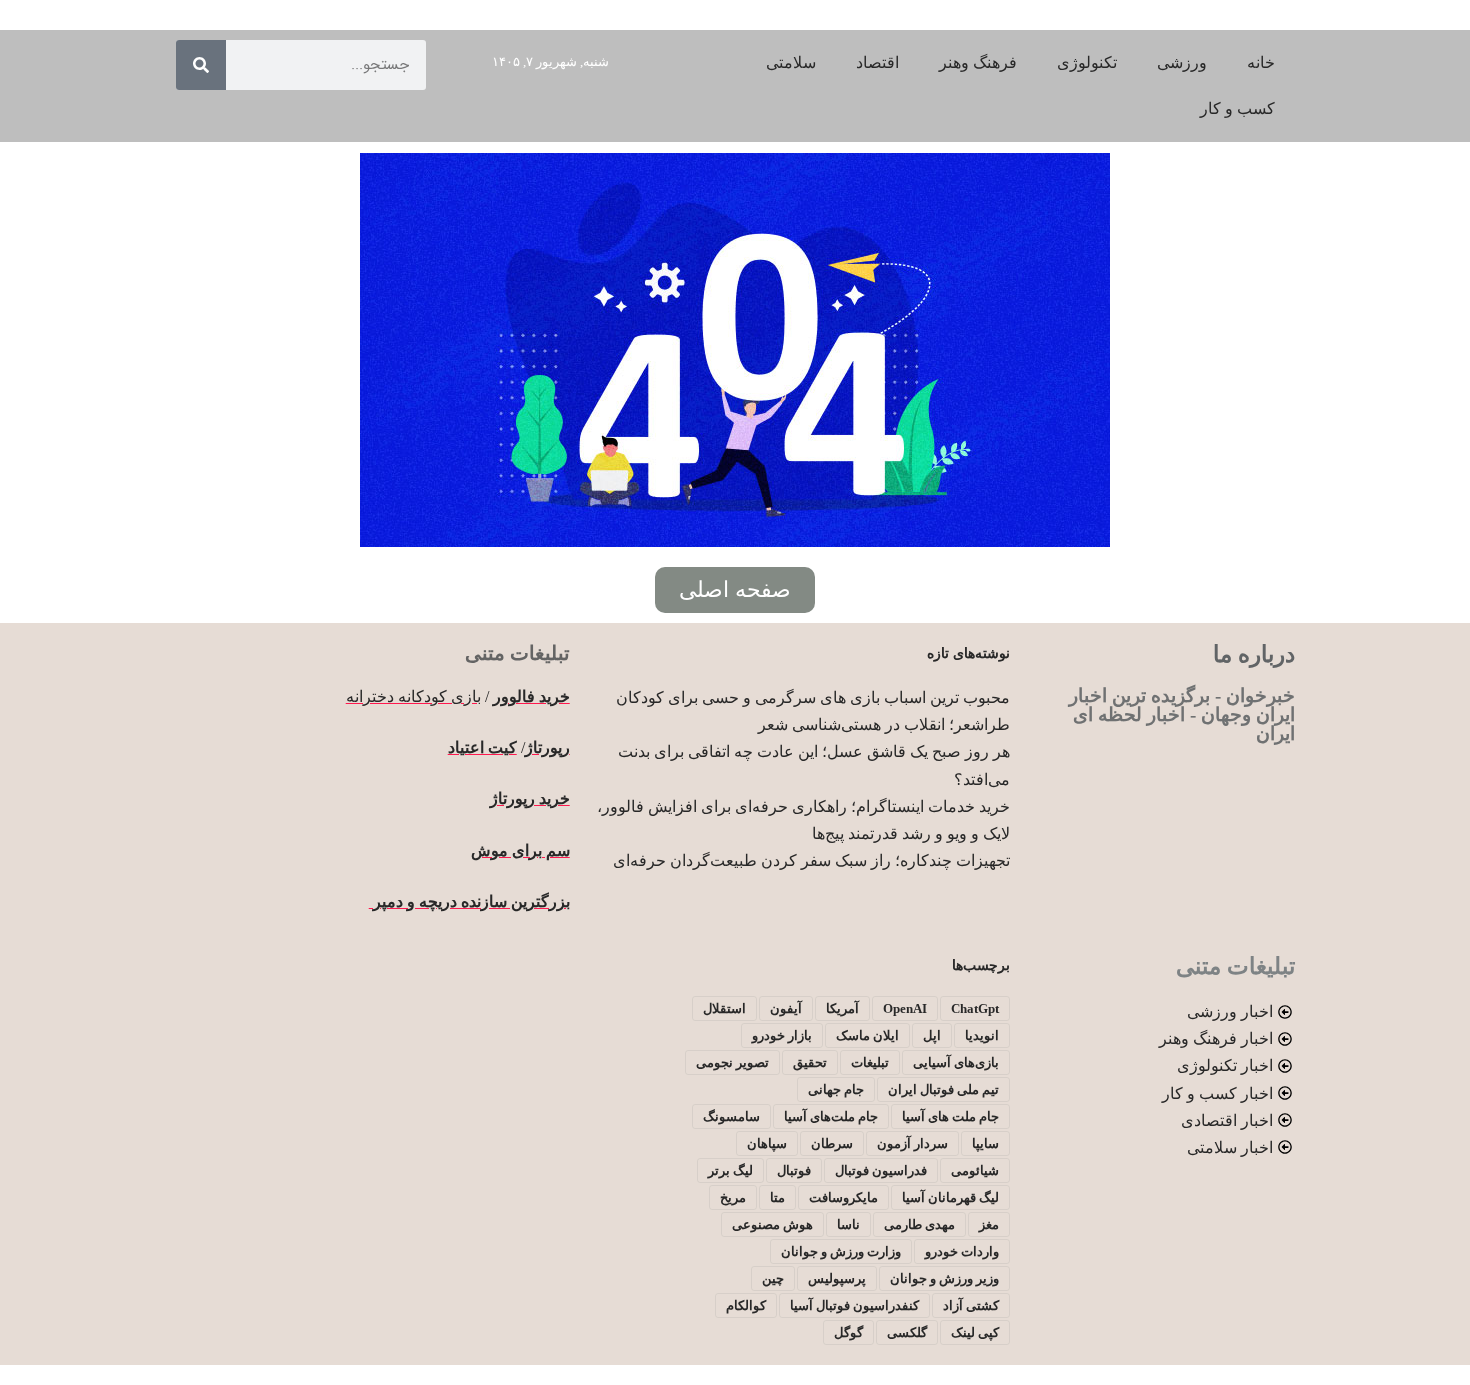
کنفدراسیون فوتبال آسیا (854, 1305)
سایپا (985, 1143)
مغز (989, 1224)
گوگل (848, 1332)
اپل (932, 1035)
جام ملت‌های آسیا (831, 1116)
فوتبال (794, 1170)
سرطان (832, 1143)
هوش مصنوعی (772, 1224)
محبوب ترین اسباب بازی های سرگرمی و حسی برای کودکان (813, 697)
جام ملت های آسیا (950, 1116)
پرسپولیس (837, 1278)
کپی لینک (975, 1332)
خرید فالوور (531, 696)
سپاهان (767, 1143)
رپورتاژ (547, 747)
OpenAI (905, 1008)
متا (777, 1197)
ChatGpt (975, 1008)
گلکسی (907, 1332)
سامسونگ (731, 1116)
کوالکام (746, 1305)
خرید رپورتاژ (530, 798)
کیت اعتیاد (482, 747)
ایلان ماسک (867, 1035)
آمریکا (842, 1008)
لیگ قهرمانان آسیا (950, 1197)
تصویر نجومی (732, 1062)
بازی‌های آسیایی (956, 1062)
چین (773, 1278)
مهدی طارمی (919, 1224)
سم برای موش (520, 850)
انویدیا (982, 1035)
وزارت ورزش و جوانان (841, 1251)
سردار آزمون (912, 1143)
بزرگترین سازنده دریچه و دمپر (469, 901)
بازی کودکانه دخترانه (413, 696)
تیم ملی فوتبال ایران (943, 1089)
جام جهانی (836, 1089)
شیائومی (975, 1170)
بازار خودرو (782, 1035)
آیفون (786, 1008)
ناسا (848, 1224)
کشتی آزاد (971, 1305)
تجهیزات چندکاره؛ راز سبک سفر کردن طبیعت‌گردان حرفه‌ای (811, 860)
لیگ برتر (730, 1170)
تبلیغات (870, 1062)
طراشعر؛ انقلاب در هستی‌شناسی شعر (884, 724)
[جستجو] (201, 65)
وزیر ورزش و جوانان (944, 1278)
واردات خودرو (962, 1251)
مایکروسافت (843, 1197)
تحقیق (810, 1062)
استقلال (724, 1008)
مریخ (733, 1197)
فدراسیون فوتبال (881, 1170)
